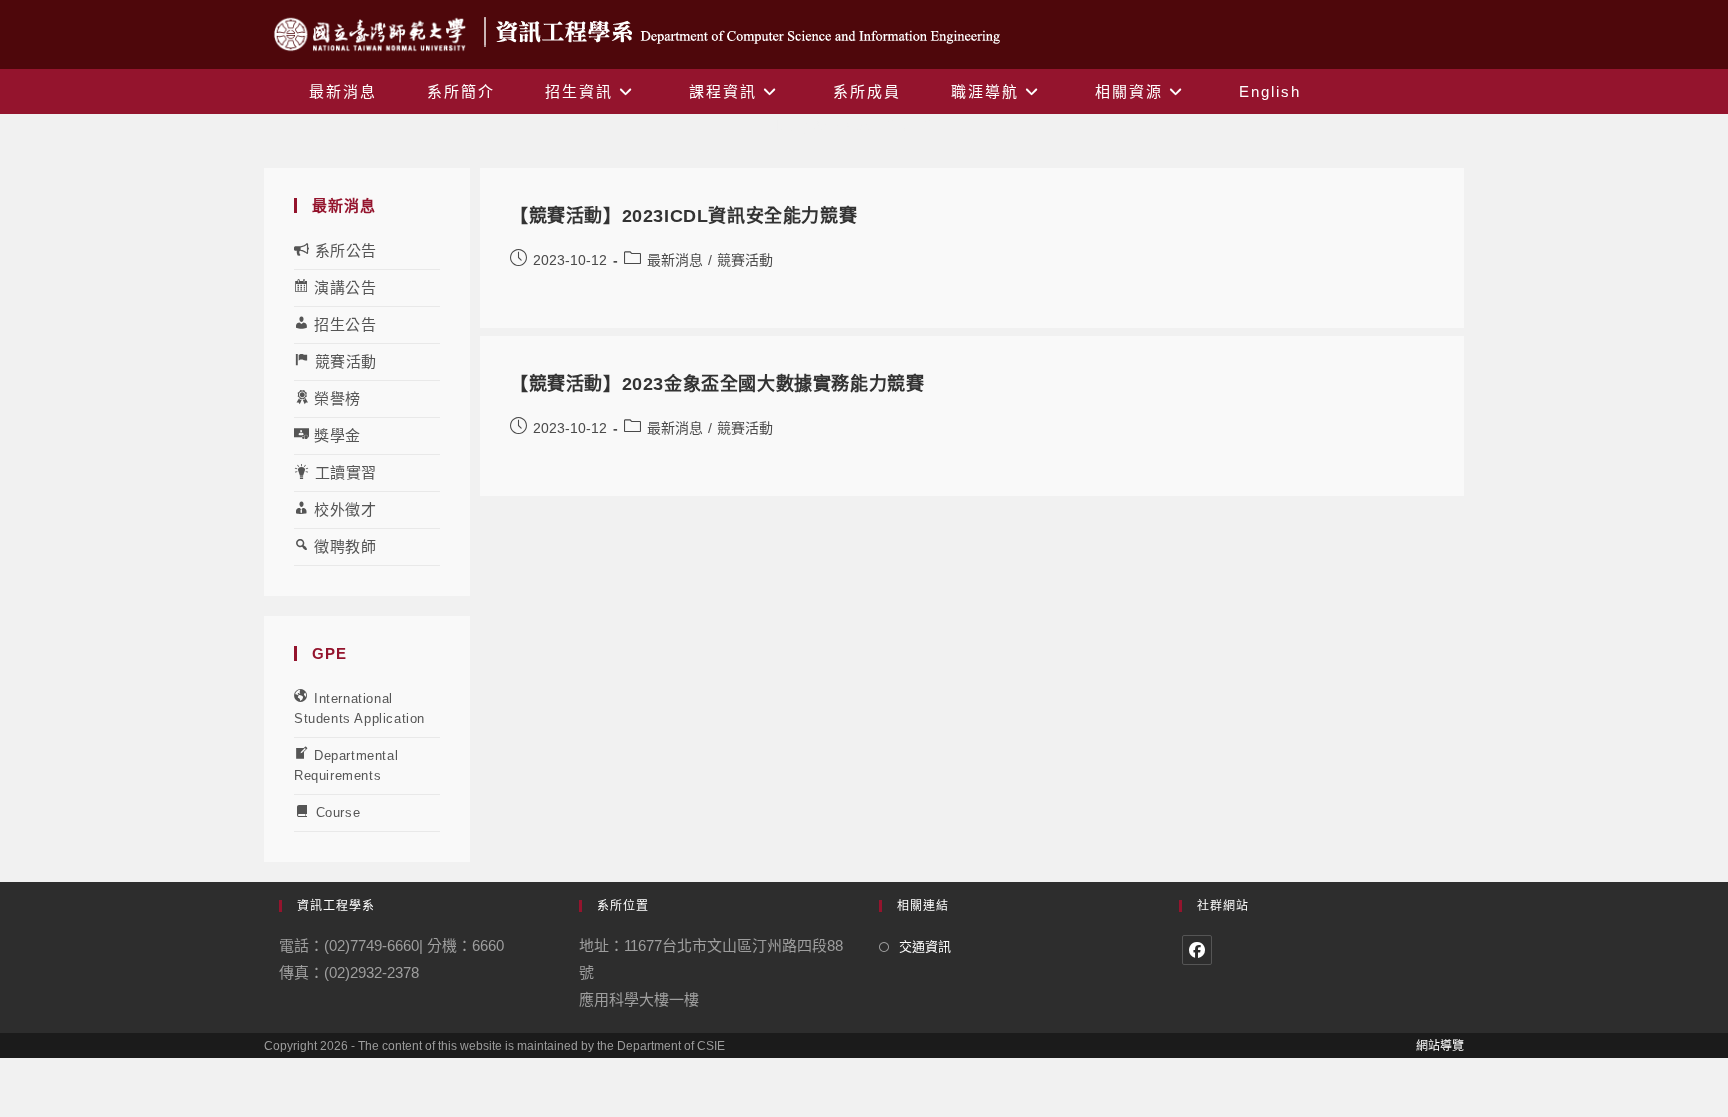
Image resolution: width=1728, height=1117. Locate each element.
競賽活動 (745, 260)
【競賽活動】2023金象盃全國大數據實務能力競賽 (717, 384)
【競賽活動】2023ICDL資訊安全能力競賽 (683, 216)
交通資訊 (925, 946)
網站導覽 (1440, 1046)
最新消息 (675, 260)
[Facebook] (1197, 950)
